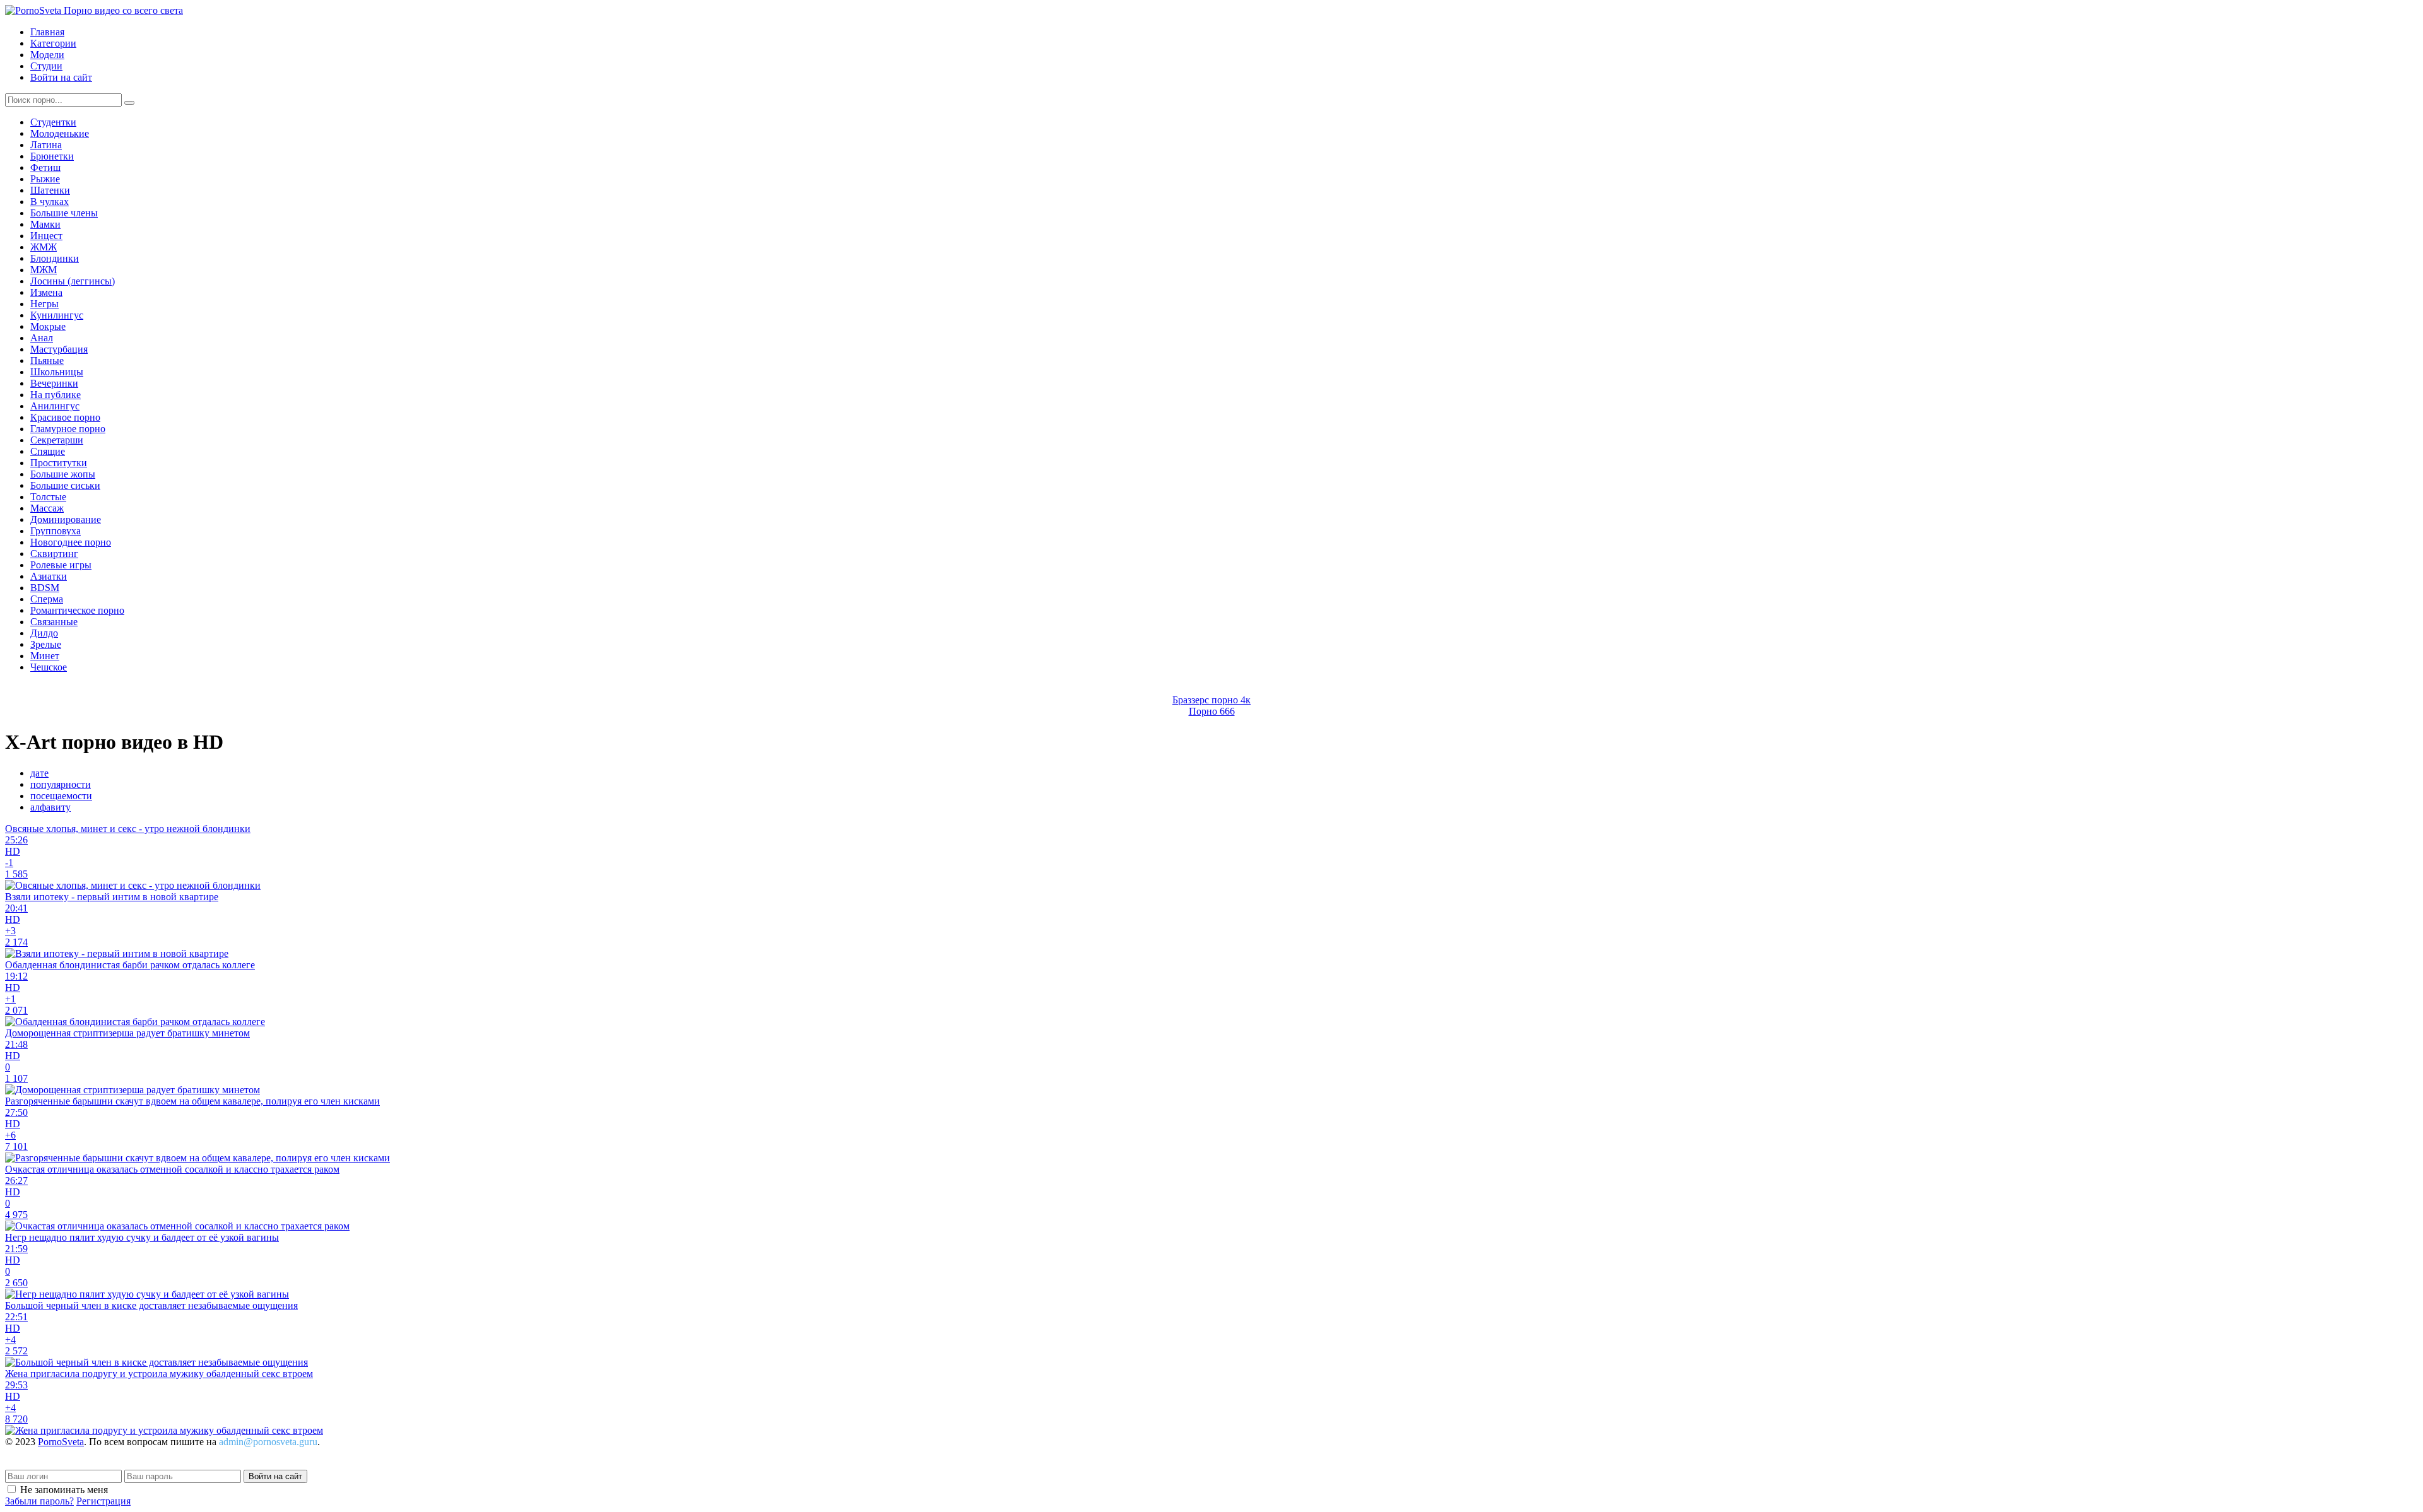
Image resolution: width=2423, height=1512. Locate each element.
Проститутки (59, 463)
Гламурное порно (68, 429)
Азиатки (49, 576)
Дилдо (44, 633)
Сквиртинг (54, 554)
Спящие (48, 451)
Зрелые (46, 644)
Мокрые (48, 326)
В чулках (50, 202)
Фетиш (45, 167)
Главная (47, 32)
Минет (45, 656)
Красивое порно (65, 417)
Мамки (45, 224)
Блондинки (55, 258)
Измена (46, 292)
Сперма (47, 599)
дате (39, 773)
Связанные (54, 622)
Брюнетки (52, 156)
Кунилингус (57, 315)
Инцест (46, 236)
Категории (53, 43)
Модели (47, 55)
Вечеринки (54, 383)
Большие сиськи (65, 485)
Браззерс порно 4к (1211, 700)
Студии (46, 66)
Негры (44, 304)
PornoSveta (61, 1442)
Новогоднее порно (71, 542)
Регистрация (103, 1501)
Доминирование (66, 519)
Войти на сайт (61, 77)
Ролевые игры (61, 565)
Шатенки (50, 190)
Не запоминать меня (64, 1490)
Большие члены (64, 213)
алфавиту (50, 807)
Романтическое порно (77, 610)
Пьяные (47, 360)
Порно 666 (1212, 711)
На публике (56, 395)
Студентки (53, 122)
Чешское (49, 667)
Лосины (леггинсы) (73, 281)
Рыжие (45, 179)
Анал (42, 338)
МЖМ (44, 270)
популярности (61, 784)
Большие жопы (63, 474)
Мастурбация (59, 349)
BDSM (45, 588)
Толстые (48, 497)
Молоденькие (60, 133)
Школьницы (57, 372)
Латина (46, 145)
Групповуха (56, 531)
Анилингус (55, 406)
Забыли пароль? (39, 1501)
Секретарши (57, 440)
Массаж (47, 508)
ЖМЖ (44, 247)
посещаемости (61, 796)
